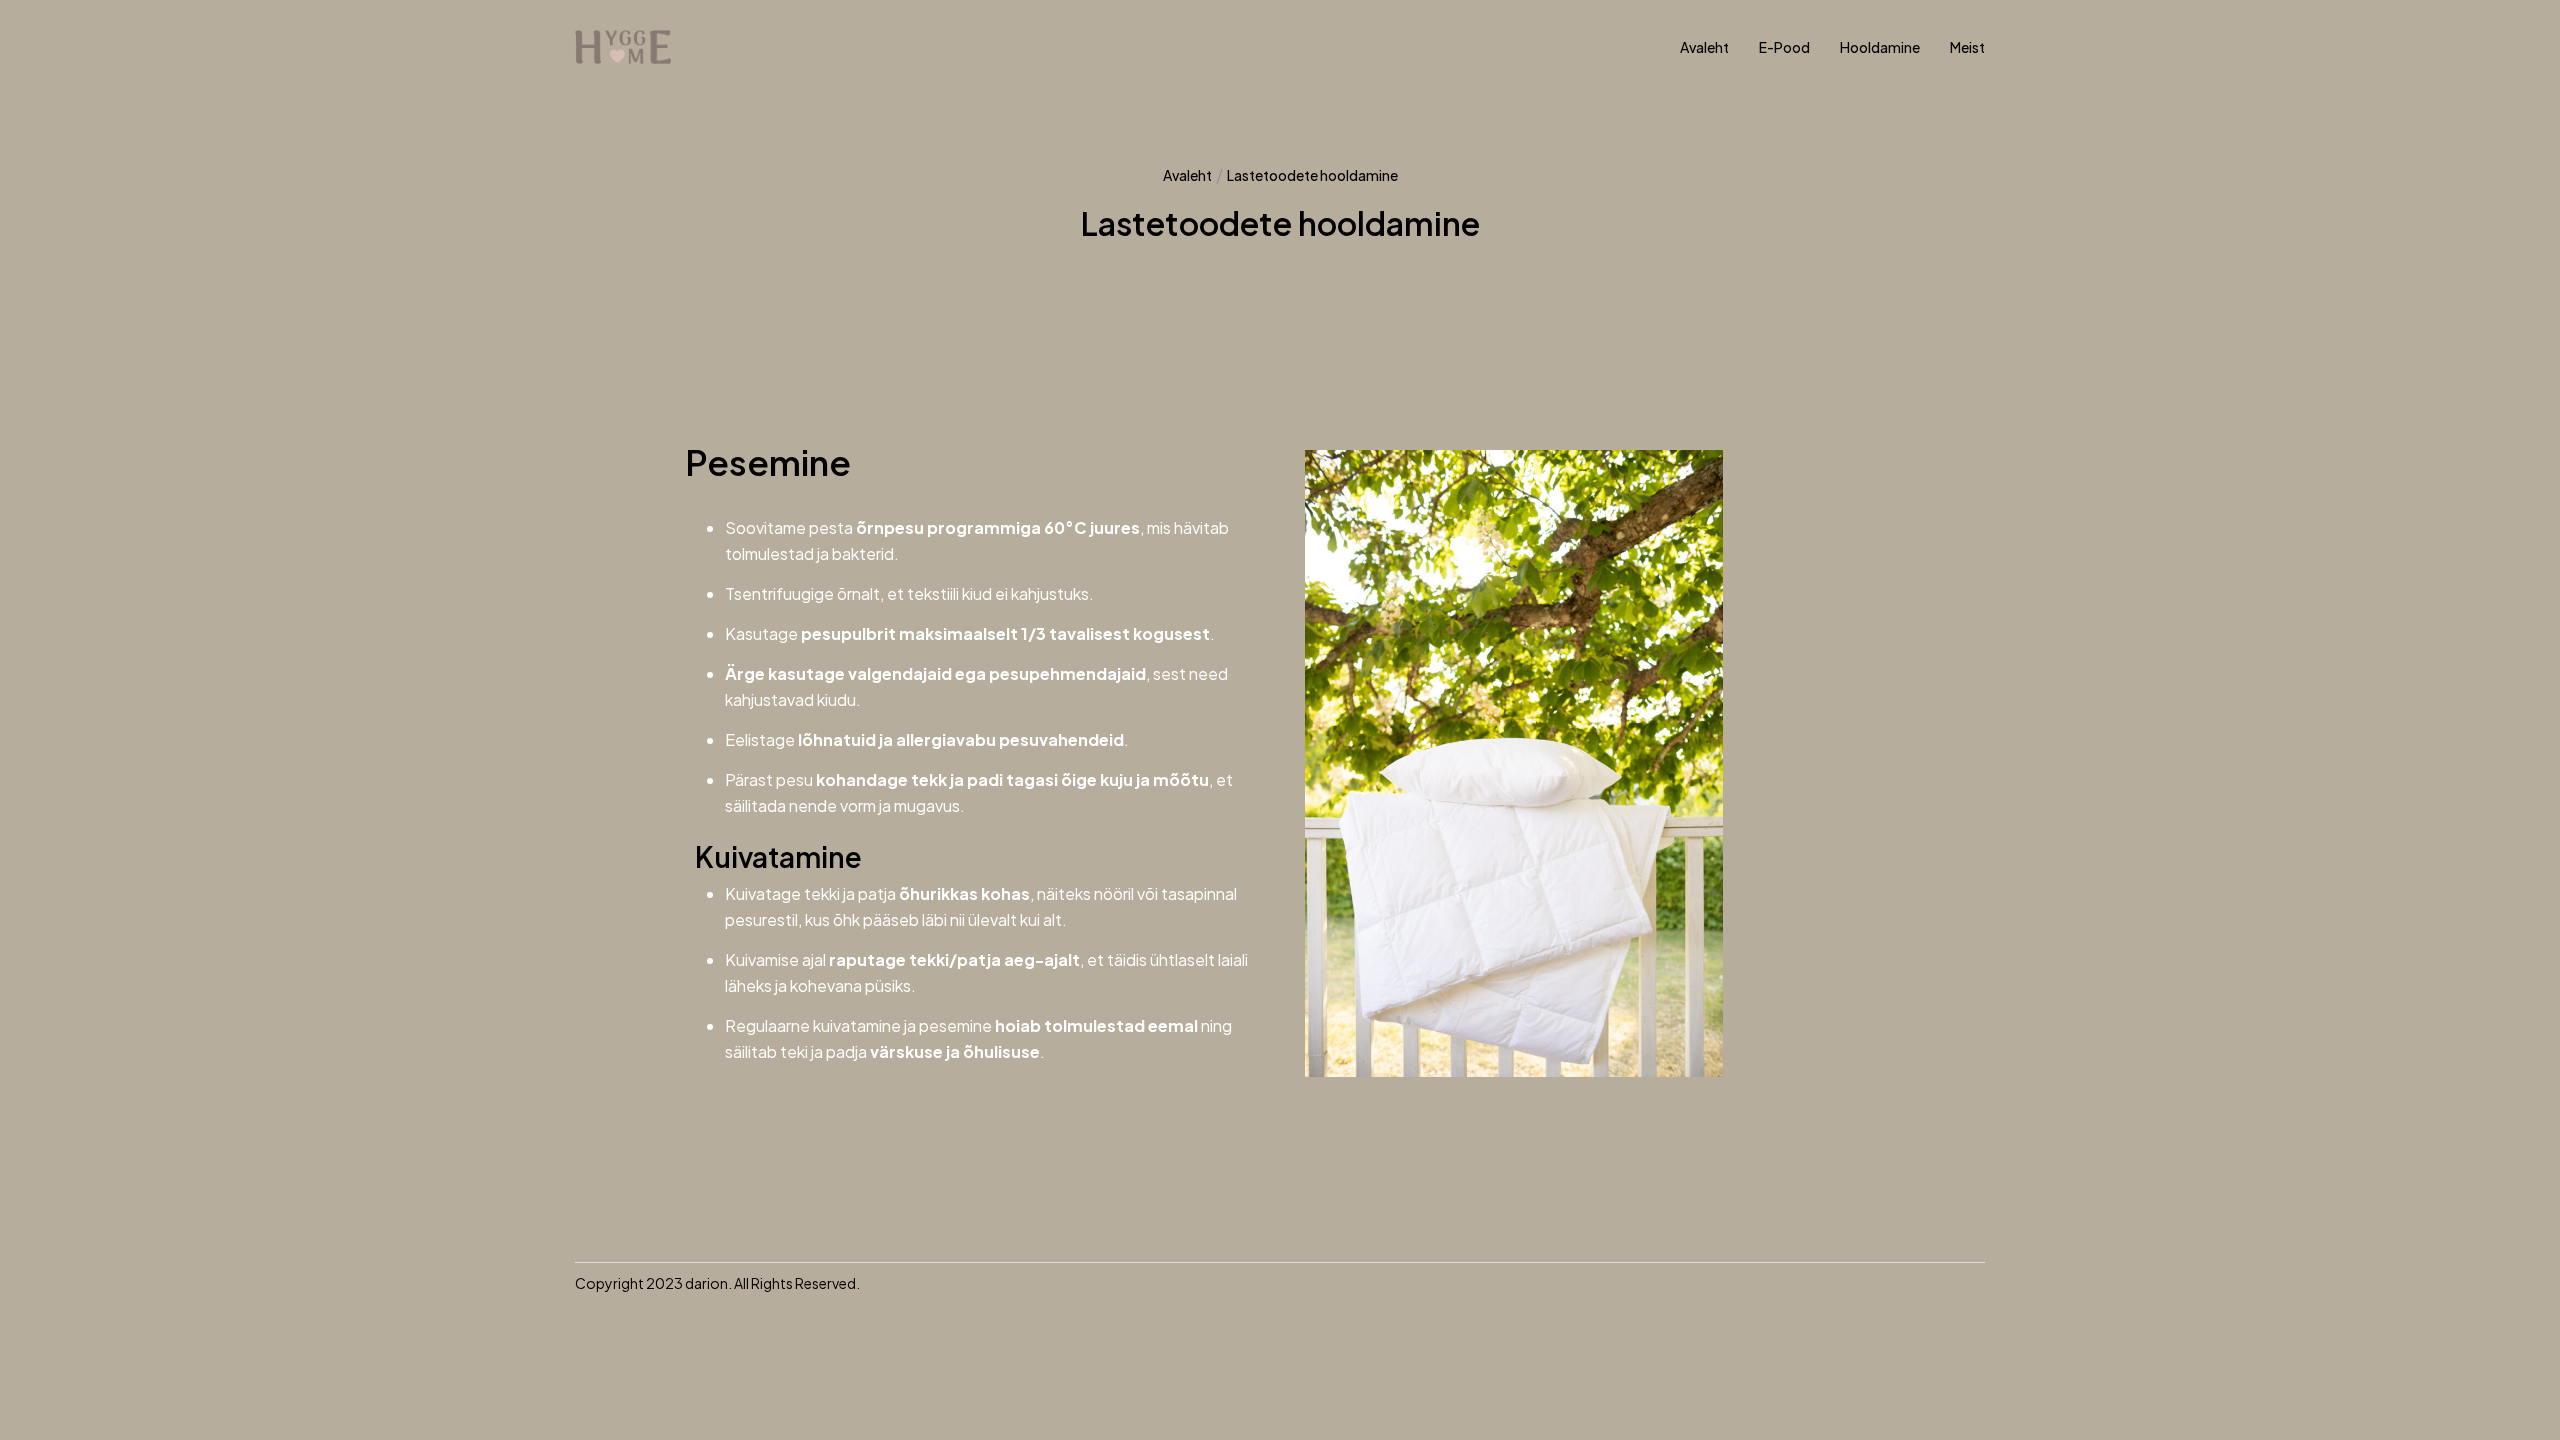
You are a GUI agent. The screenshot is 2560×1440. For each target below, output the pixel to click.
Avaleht (1187, 175)
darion (706, 1283)
